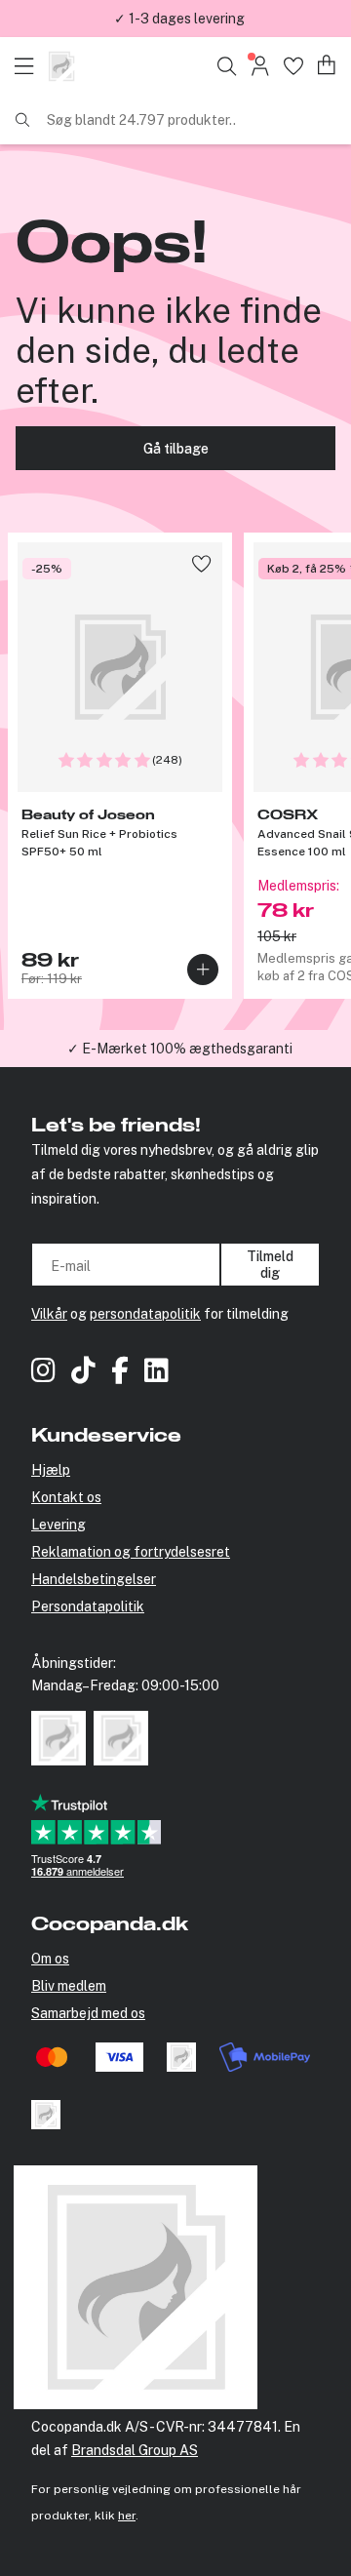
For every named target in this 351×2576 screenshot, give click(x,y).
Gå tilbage (176, 449)
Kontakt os (66, 1497)
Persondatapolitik (88, 1606)
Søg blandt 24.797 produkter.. (141, 120)
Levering (58, 1525)
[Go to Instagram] (43, 1373)
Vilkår (49, 1314)
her (127, 2516)
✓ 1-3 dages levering (179, 19)
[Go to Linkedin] (156, 1373)
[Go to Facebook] (120, 1373)
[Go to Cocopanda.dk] (61, 66)
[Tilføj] (203, 970)
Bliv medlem (69, 1986)
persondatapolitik (145, 1314)
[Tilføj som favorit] (201, 563)
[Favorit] (293, 66)
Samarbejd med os (88, 2013)
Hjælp (51, 1470)
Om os (50, 1959)
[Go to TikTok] (83, 1373)
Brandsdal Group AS (135, 2450)
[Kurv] (327, 66)
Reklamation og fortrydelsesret (131, 1552)
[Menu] (29, 66)
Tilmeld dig (270, 1264)
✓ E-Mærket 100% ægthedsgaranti (180, 1049)
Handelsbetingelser (94, 1579)
